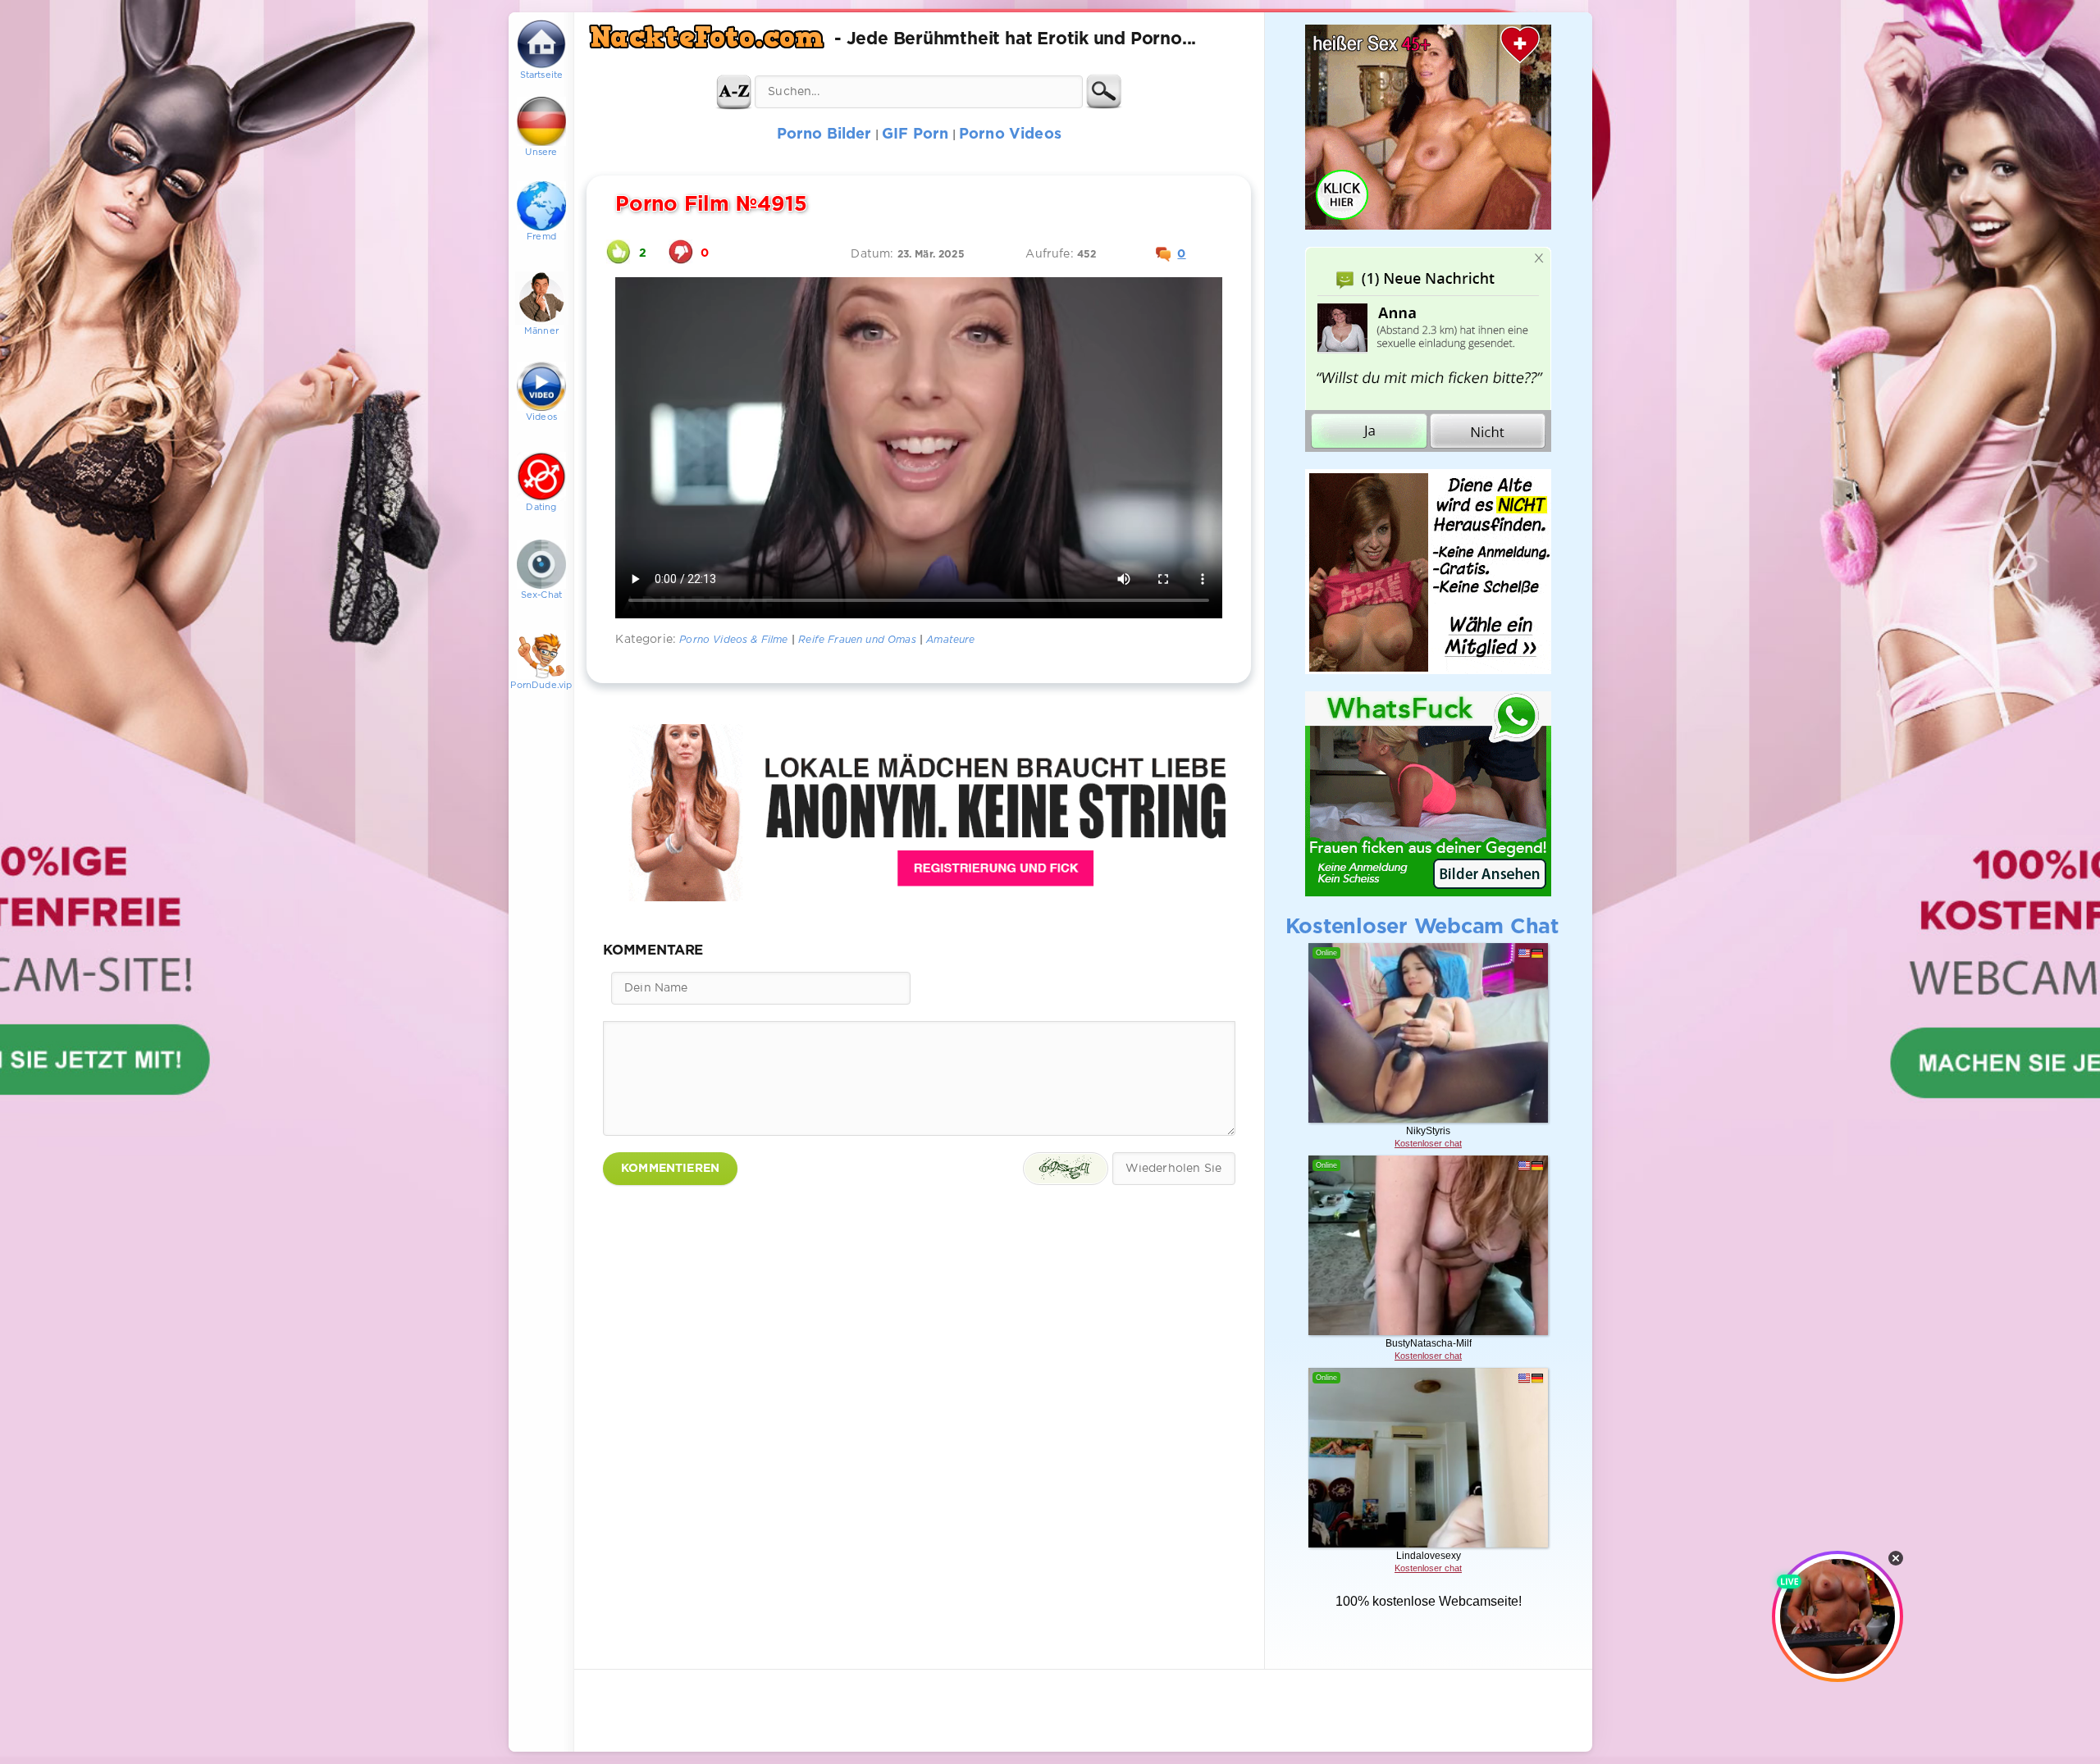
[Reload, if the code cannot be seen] (1066, 1169)
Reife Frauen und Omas (857, 640)
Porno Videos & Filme (733, 640)
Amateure (950, 640)
